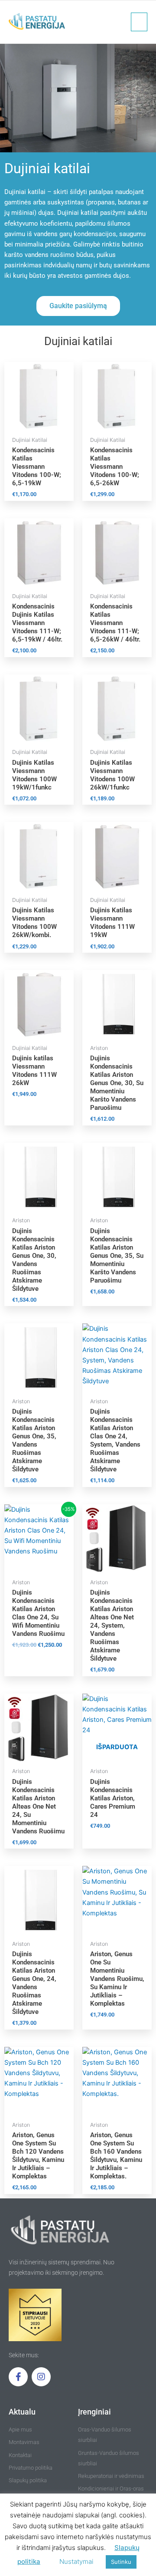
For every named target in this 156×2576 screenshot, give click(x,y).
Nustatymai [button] (76, 2561)
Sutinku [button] (121, 2562)
